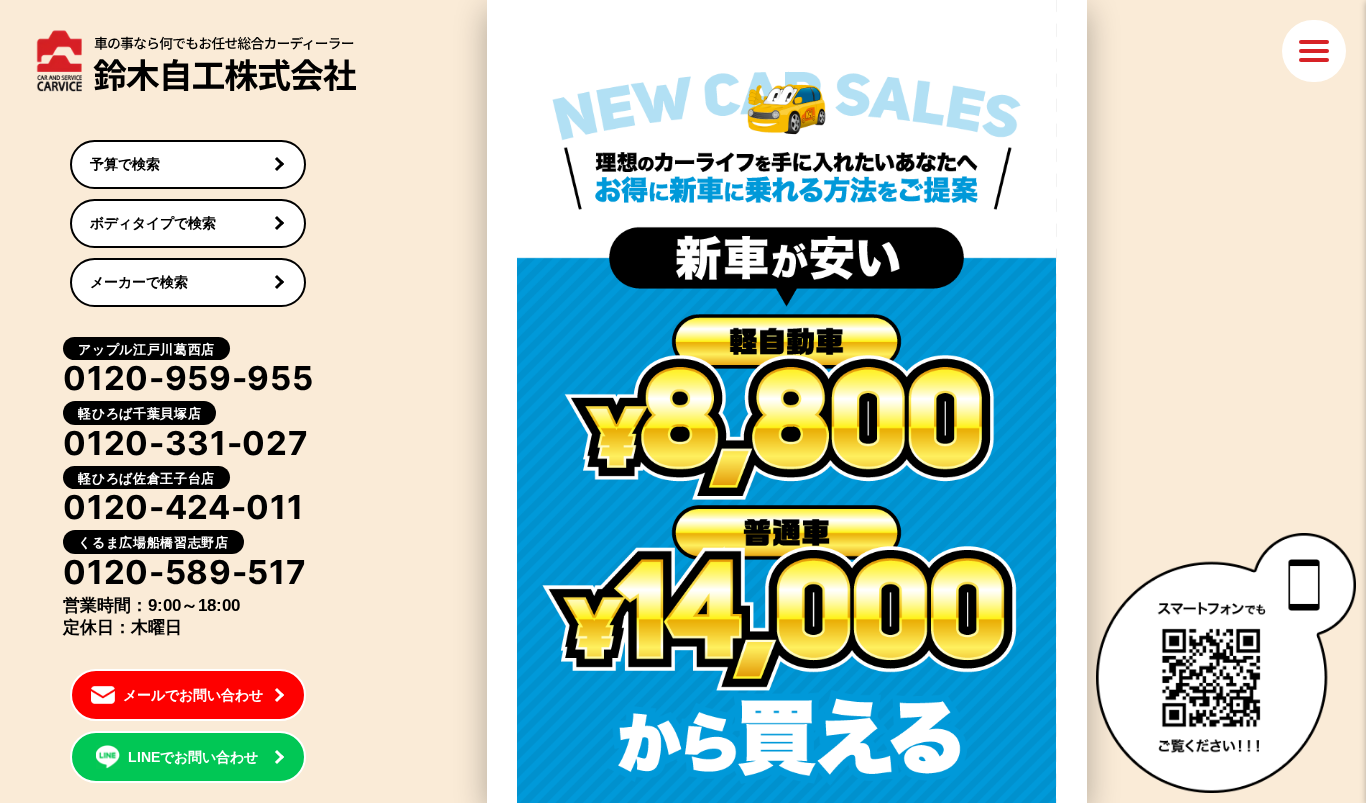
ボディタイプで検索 (153, 223)
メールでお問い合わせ (193, 695)
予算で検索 (125, 164)
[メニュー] (1314, 51)
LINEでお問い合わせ (193, 757)
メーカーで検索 (139, 282)
